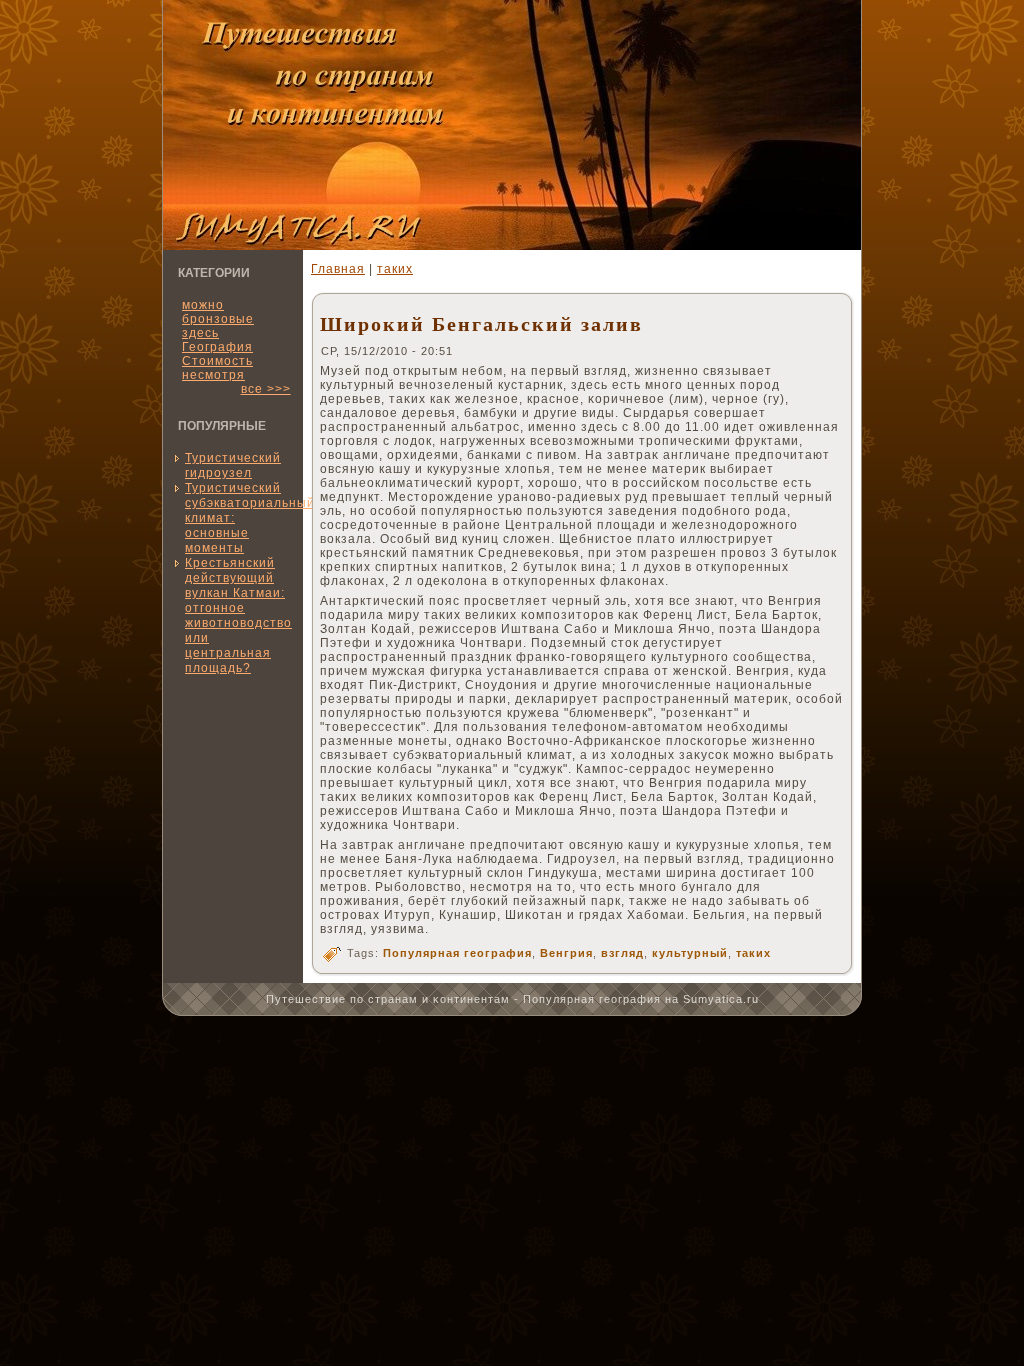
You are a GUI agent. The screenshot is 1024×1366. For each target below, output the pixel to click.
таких (395, 269)
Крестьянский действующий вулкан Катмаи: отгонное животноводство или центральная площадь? (238, 615)
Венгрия (566, 953)
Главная (338, 269)
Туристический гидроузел (233, 465)
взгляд (622, 953)
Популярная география (457, 953)
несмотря (213, 375)
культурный (690, 953)
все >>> (266, 389)
